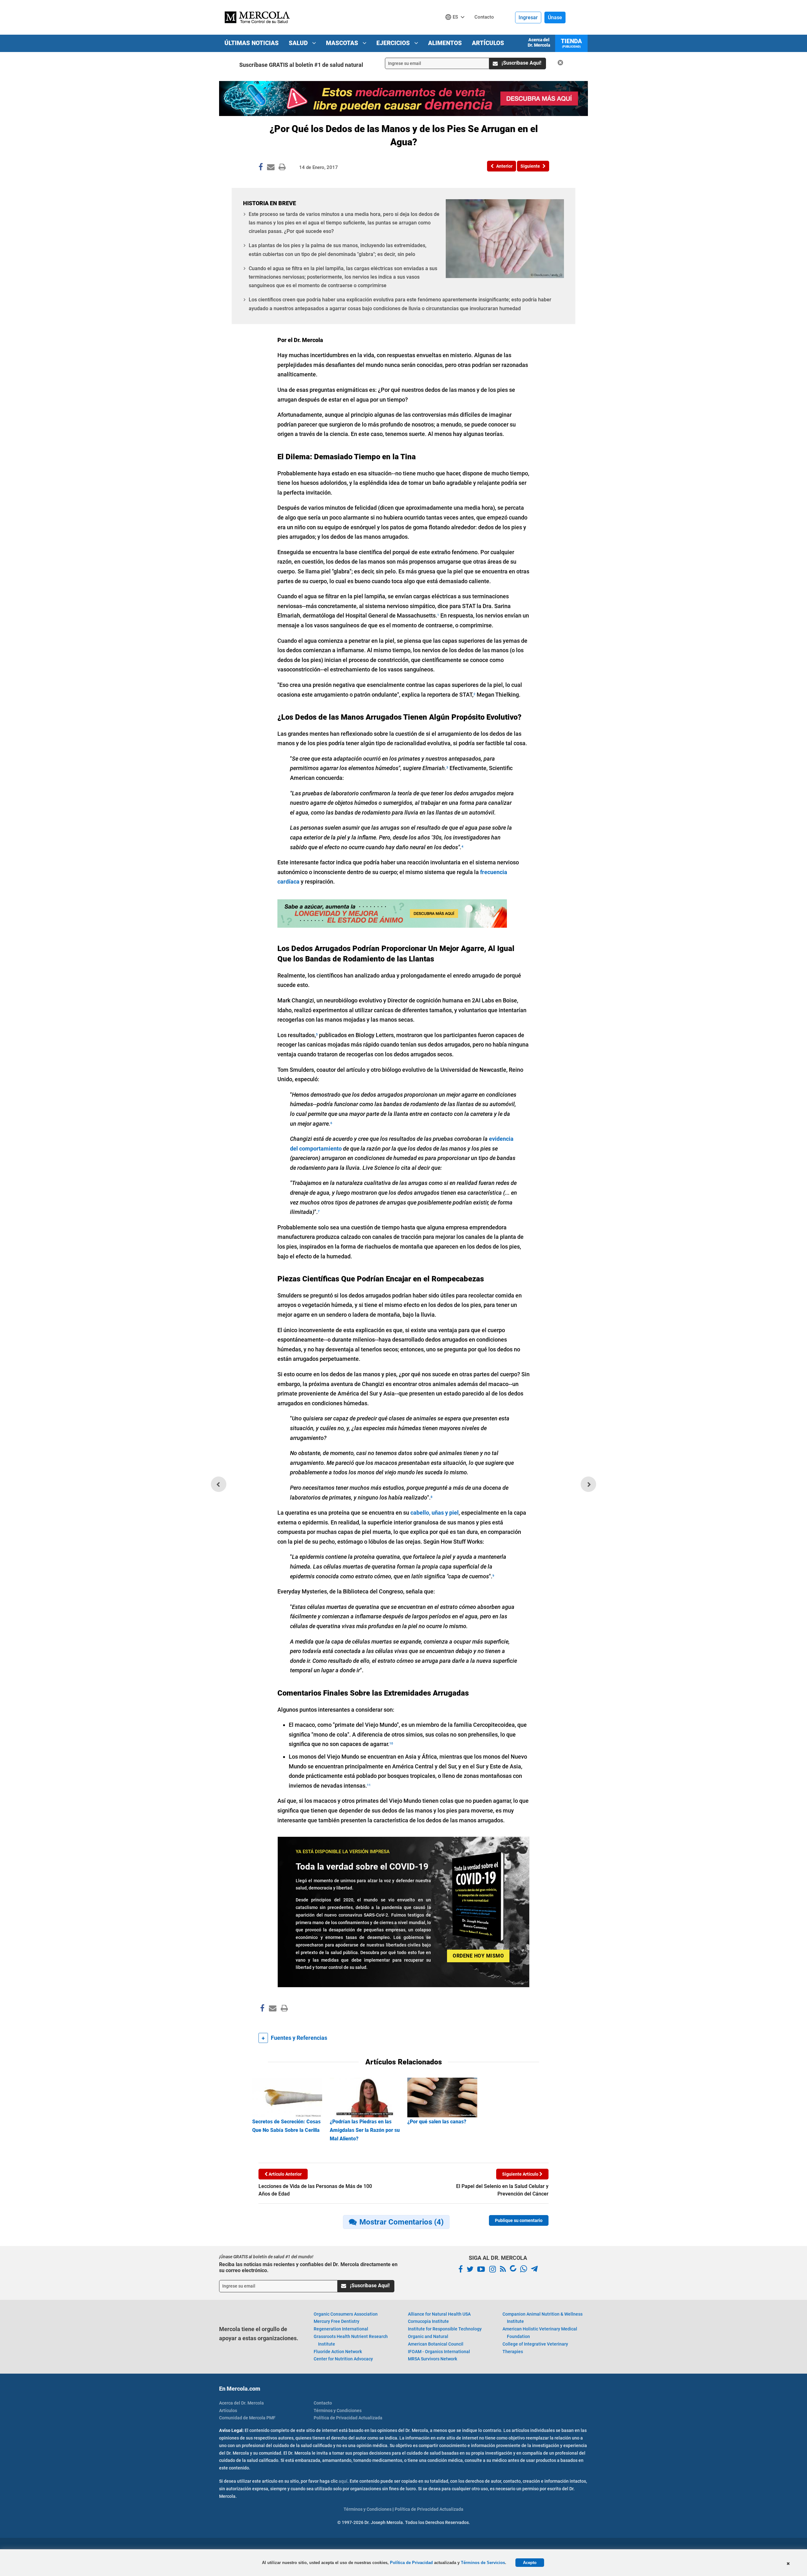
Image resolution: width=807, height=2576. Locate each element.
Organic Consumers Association (346, 2314)
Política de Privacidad (411, 2563)
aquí (343, 2481)
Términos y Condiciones (338, 2411)
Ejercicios (394, 43)
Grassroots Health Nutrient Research (351, 2340)
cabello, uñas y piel (435, 1513)
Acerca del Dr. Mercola (539, 42)
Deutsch (457, 29)
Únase (555, 17)
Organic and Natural (428, 2336)
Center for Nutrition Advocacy (343, 2359)
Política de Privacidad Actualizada (348, 2418)
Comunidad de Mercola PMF (247, 2418)
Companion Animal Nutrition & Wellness (543, 2318)
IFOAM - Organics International (439, 2352)
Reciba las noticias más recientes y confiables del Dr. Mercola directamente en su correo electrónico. (308, 2267)
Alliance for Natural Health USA (439, 2314)
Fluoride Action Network (338, 2352)
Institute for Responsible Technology (445, 2329)
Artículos (488, 43)
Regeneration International (341, 2329)
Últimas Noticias (252, 43)
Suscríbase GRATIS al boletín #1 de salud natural (301, 65)
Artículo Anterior (285, 2174)
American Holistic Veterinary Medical (540, 2333)
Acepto (530, 2563)
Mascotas (343, 43)
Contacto (323, 2403)
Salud (299, 43)
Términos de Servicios (483, 2563)
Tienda (571, 43)
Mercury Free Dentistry (337, 2321)
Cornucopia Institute (428, 2321)
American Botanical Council (436, 2344)
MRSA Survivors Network (433, 2359)
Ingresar (528, 17)
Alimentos (445, 43)
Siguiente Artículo (521, 2174)
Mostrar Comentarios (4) (401, 2222)
